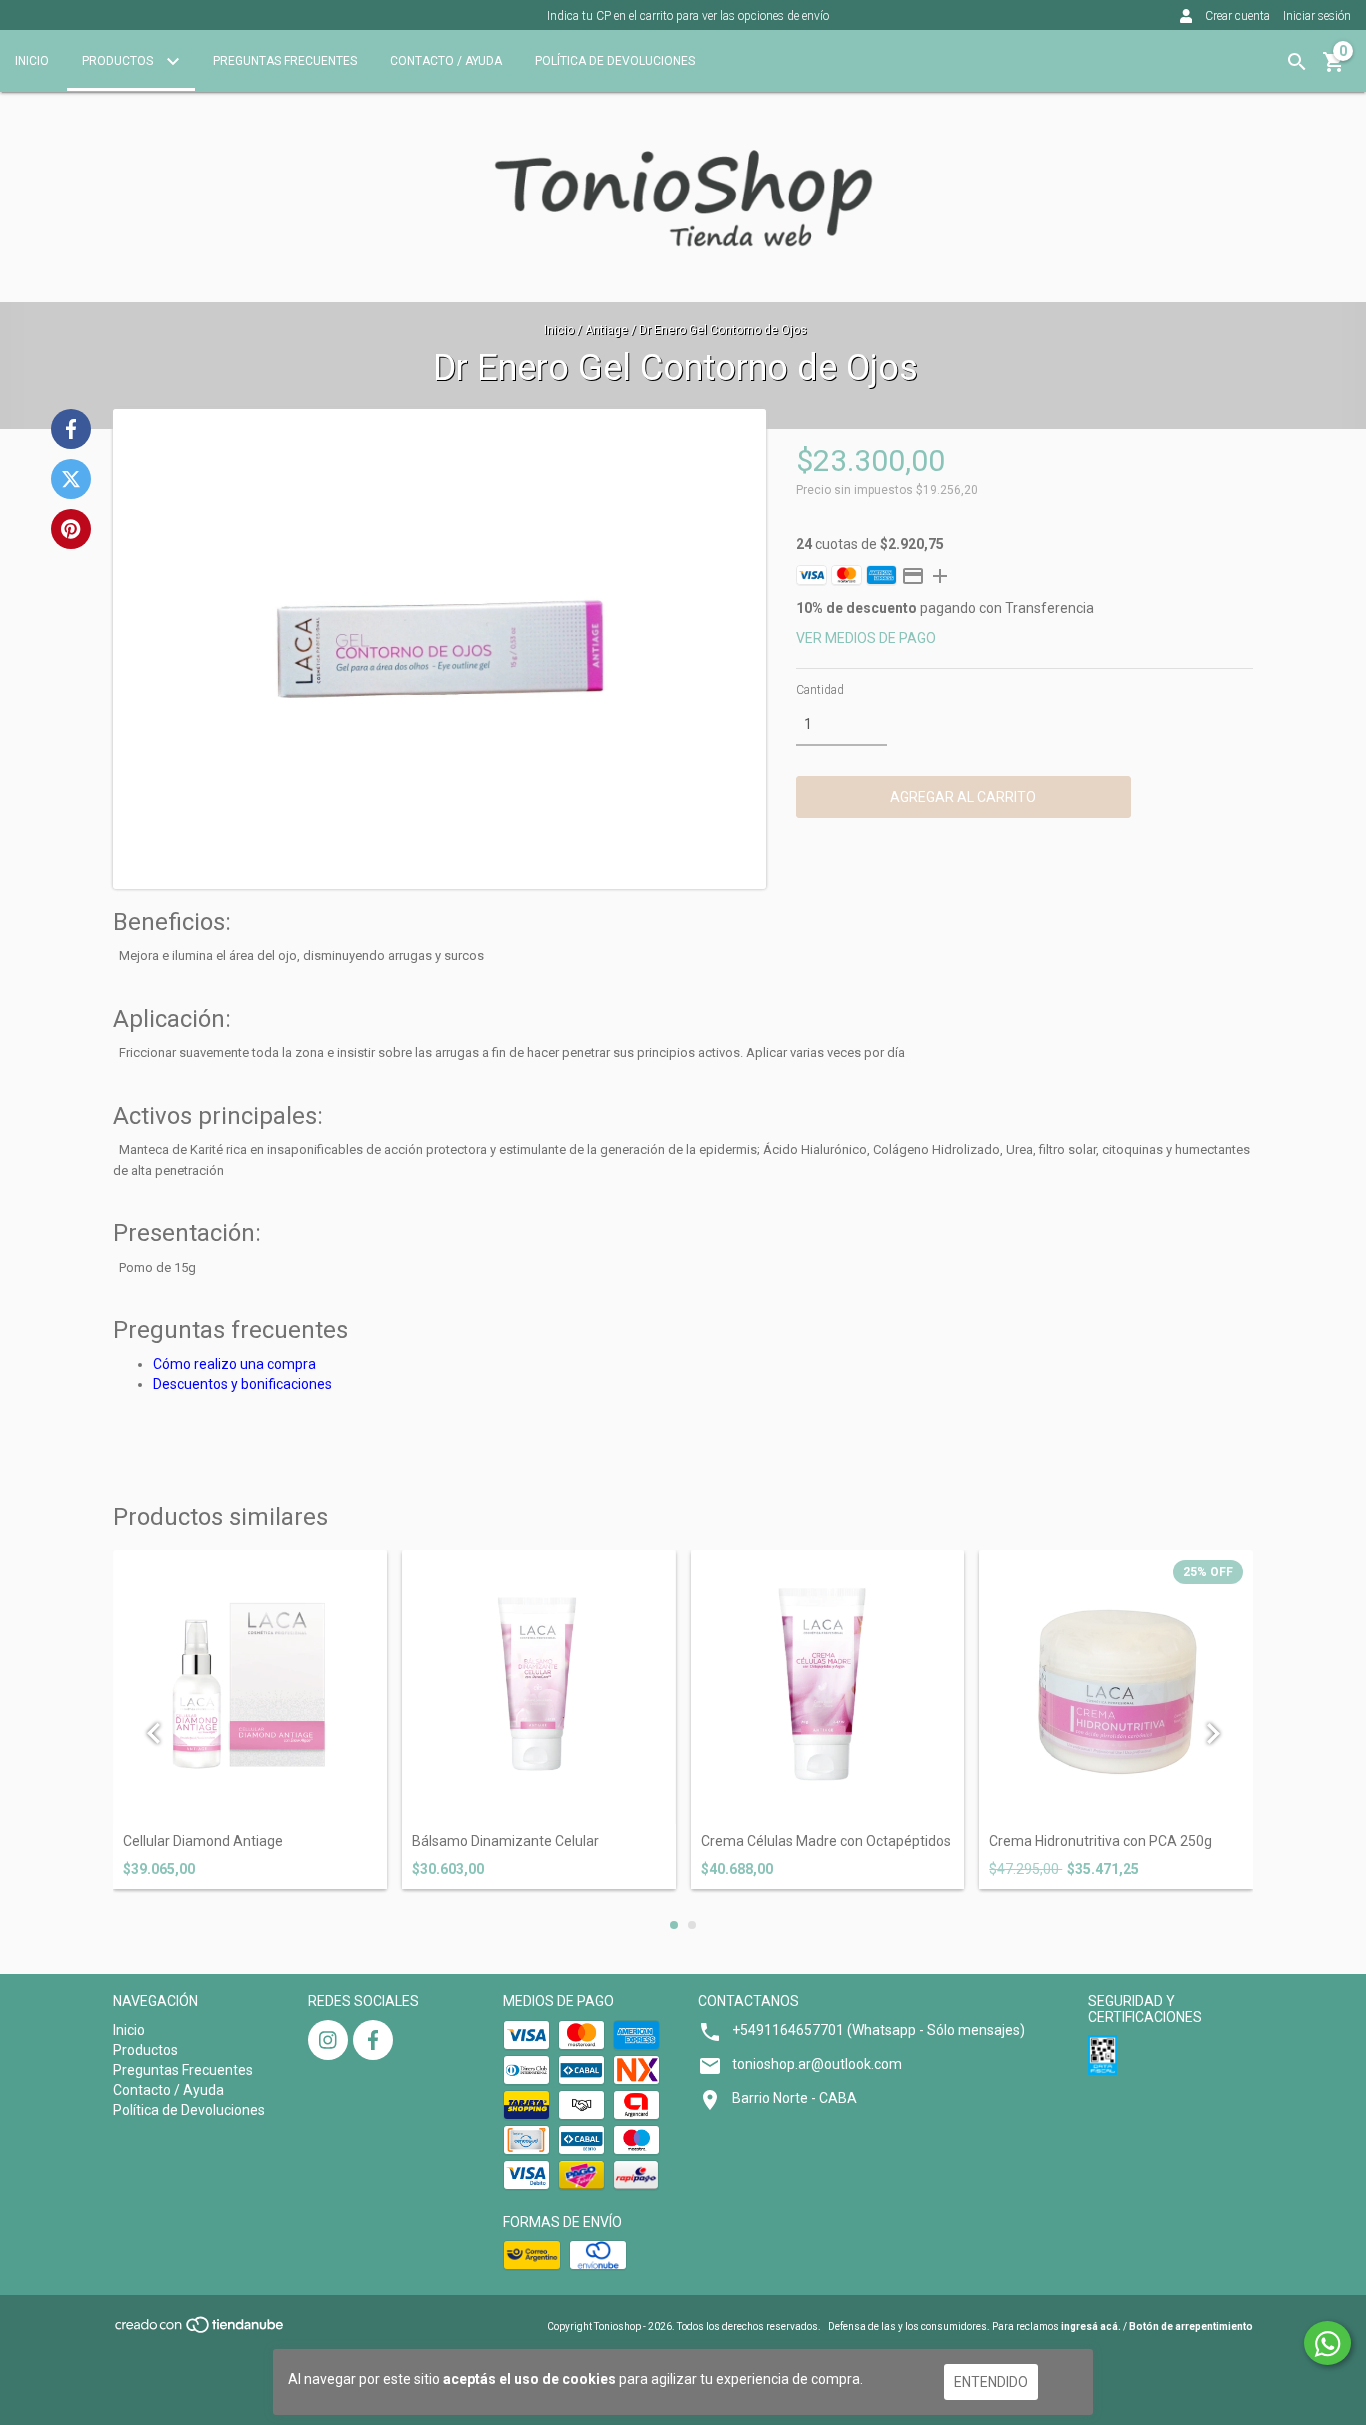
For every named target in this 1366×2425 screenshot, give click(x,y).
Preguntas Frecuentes (285, 61)
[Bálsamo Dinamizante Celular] (539, 1687)
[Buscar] (1297, 62)
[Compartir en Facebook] (71, 429)
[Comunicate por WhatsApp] (1327, 2343)
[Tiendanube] (200, 2330)
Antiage (606, 330)
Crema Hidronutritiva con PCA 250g (1100, 1841)
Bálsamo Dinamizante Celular (505, 1841)
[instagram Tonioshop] (328, 2040)
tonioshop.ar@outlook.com (817, 2064)
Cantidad (820, 690)
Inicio (32, 61)
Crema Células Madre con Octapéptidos (826, 1841)
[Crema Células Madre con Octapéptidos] (828, 1687)
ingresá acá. (1091, 2326)
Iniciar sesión (1317, 16)
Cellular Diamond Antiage (203, 1841)
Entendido (991, 2382)
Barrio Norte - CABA (794, 2098)
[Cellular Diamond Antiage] (250, 1687)
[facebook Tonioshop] (373, 2040)
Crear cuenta (1237, 16)
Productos (119, 61)
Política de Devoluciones (615, 61)
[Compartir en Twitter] (71, 479)
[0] (1334, 69)
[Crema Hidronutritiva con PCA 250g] (1116, 1687)
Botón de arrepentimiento (1191, 2326)
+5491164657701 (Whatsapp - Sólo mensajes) (878, 2030)
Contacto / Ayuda (446, 61)
